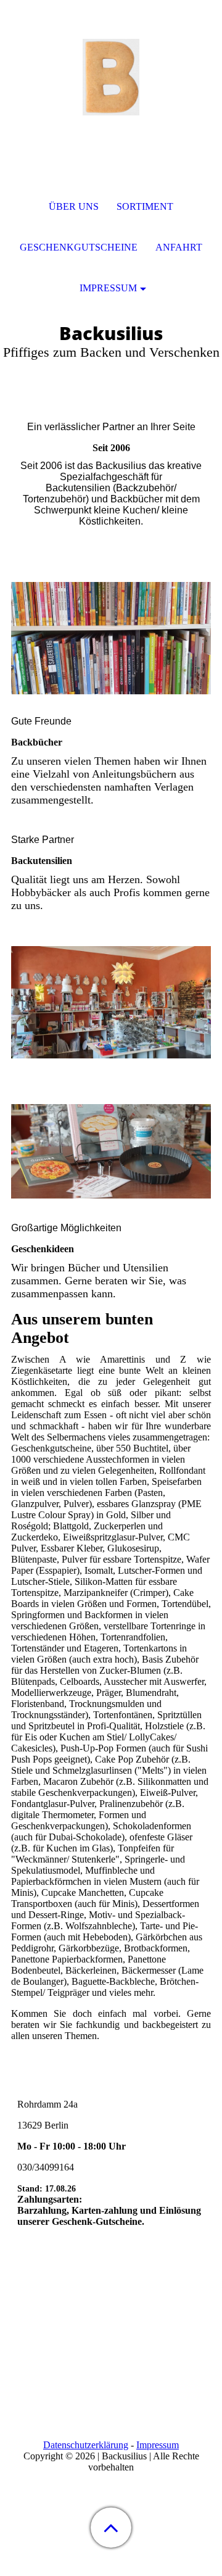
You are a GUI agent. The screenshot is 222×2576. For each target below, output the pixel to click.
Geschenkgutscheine (79, 247)
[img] (111, 77)
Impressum (158, 2445)
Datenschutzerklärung (86, 2445)
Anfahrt (179, 247)
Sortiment (145, 206)
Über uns (74, 206)
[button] (111, 2528)
